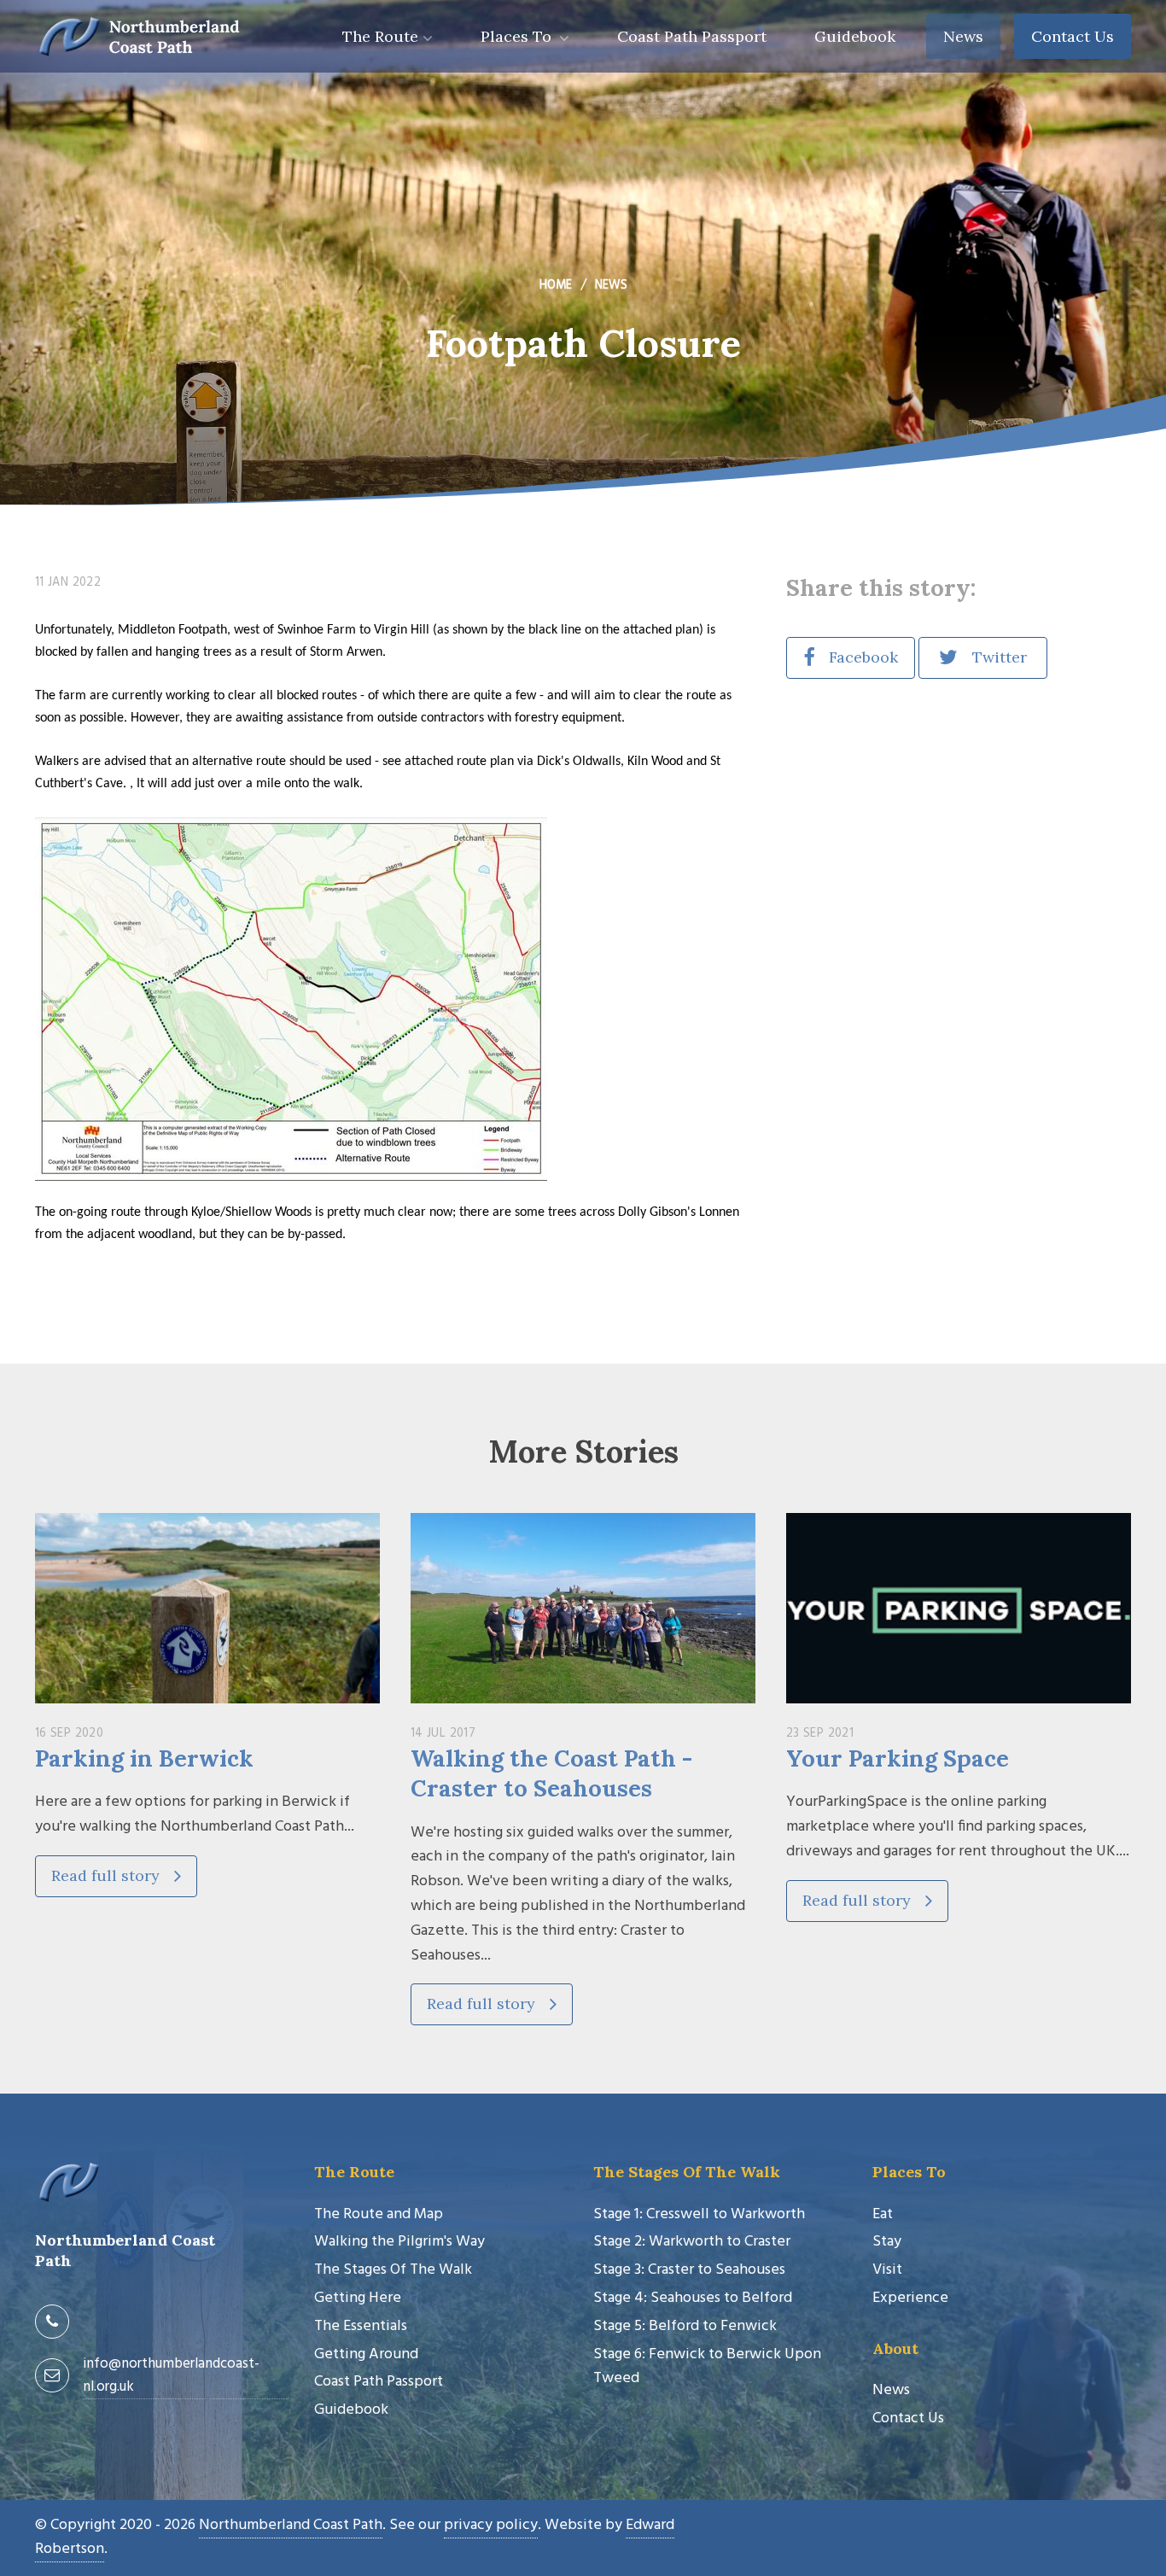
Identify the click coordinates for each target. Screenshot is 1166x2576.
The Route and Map (379, 2214)
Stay (887, 2242)
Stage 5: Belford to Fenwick (685, 2326)
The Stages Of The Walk (393, 2270)
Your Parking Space (898, 1758)
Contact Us (1073, 36)
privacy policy (491, 2525)
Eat (883, 2214)
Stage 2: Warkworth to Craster (692, 2242)
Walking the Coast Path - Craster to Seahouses (551, 1773)
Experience (910, 2298)
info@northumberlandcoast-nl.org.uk (171, 2375)
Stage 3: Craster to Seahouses (689, 2270)
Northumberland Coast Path (291, 2525)
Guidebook (855, 36)
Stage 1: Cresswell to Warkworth (699, 2214)
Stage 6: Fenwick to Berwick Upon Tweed (707, 2367)
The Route (380, 36)
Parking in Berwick (144, 1758)
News (963, 36)
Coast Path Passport (692, 36)
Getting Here (358, 2298)
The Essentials (361, 2326)
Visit (887, 2270)
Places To (518, 36)
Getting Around (366, 2354)
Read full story (108, 1875)
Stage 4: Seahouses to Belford (693, 2298)
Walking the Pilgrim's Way (399, 2242)
